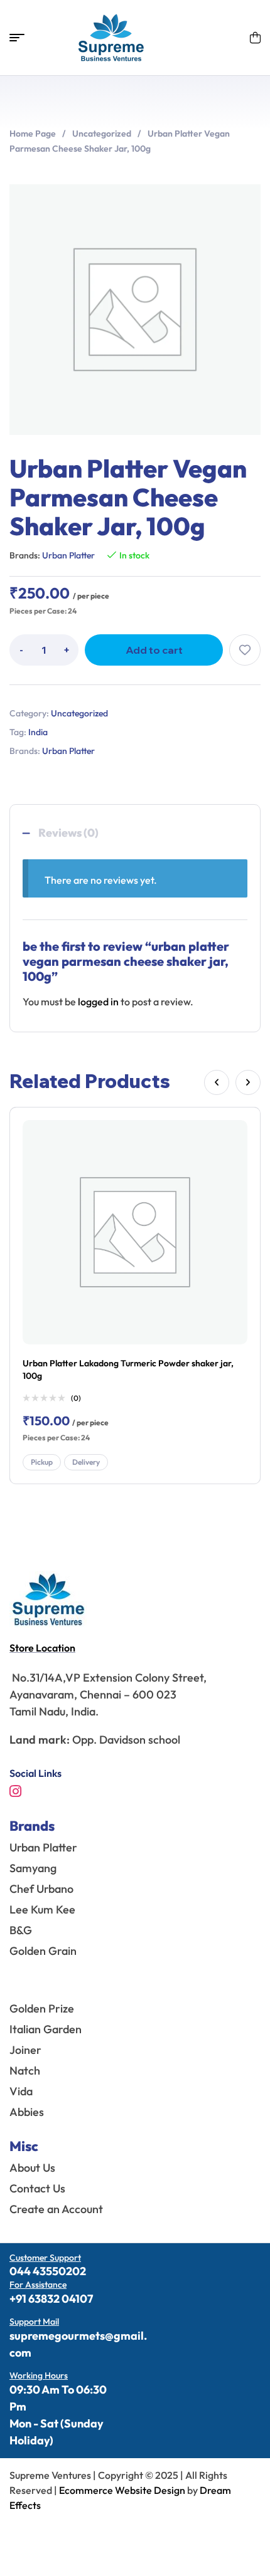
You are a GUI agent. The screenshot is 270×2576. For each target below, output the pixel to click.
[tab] (135, 833)
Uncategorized (102, 134)
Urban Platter (68, 555)
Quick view (235, 1161)
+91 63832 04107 (51, 2299)
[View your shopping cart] (255, 38)
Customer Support (45, 2258)
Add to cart (154, 650)
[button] (217, 1082)
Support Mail (34, 2322)
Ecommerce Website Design (123, 2490)
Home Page (33, 134)
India (38, 732)
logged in (98, 1002)
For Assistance (38, 2285)
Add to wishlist (245, 650)
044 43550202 (48, 2271)
